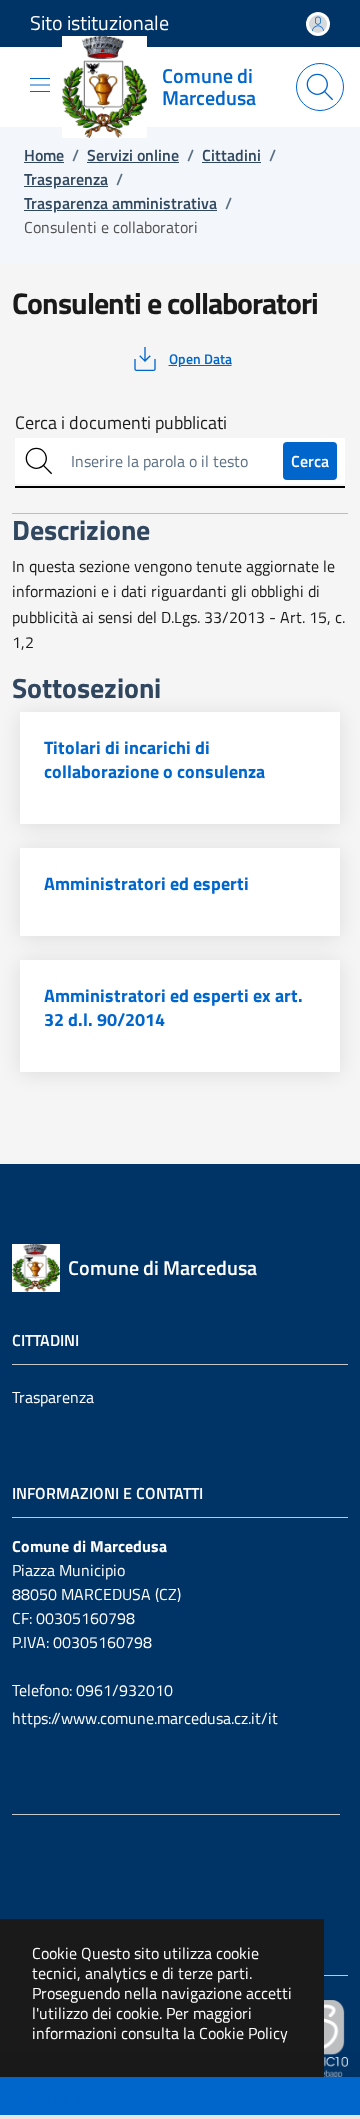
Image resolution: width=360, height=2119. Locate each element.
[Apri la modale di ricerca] (320, 87)
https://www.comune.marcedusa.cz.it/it (145, 1718)
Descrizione (53, 2098)
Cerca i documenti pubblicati (121, 423)
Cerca (310, 461)
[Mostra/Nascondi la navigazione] (40, 85)
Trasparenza (53, 1397)
